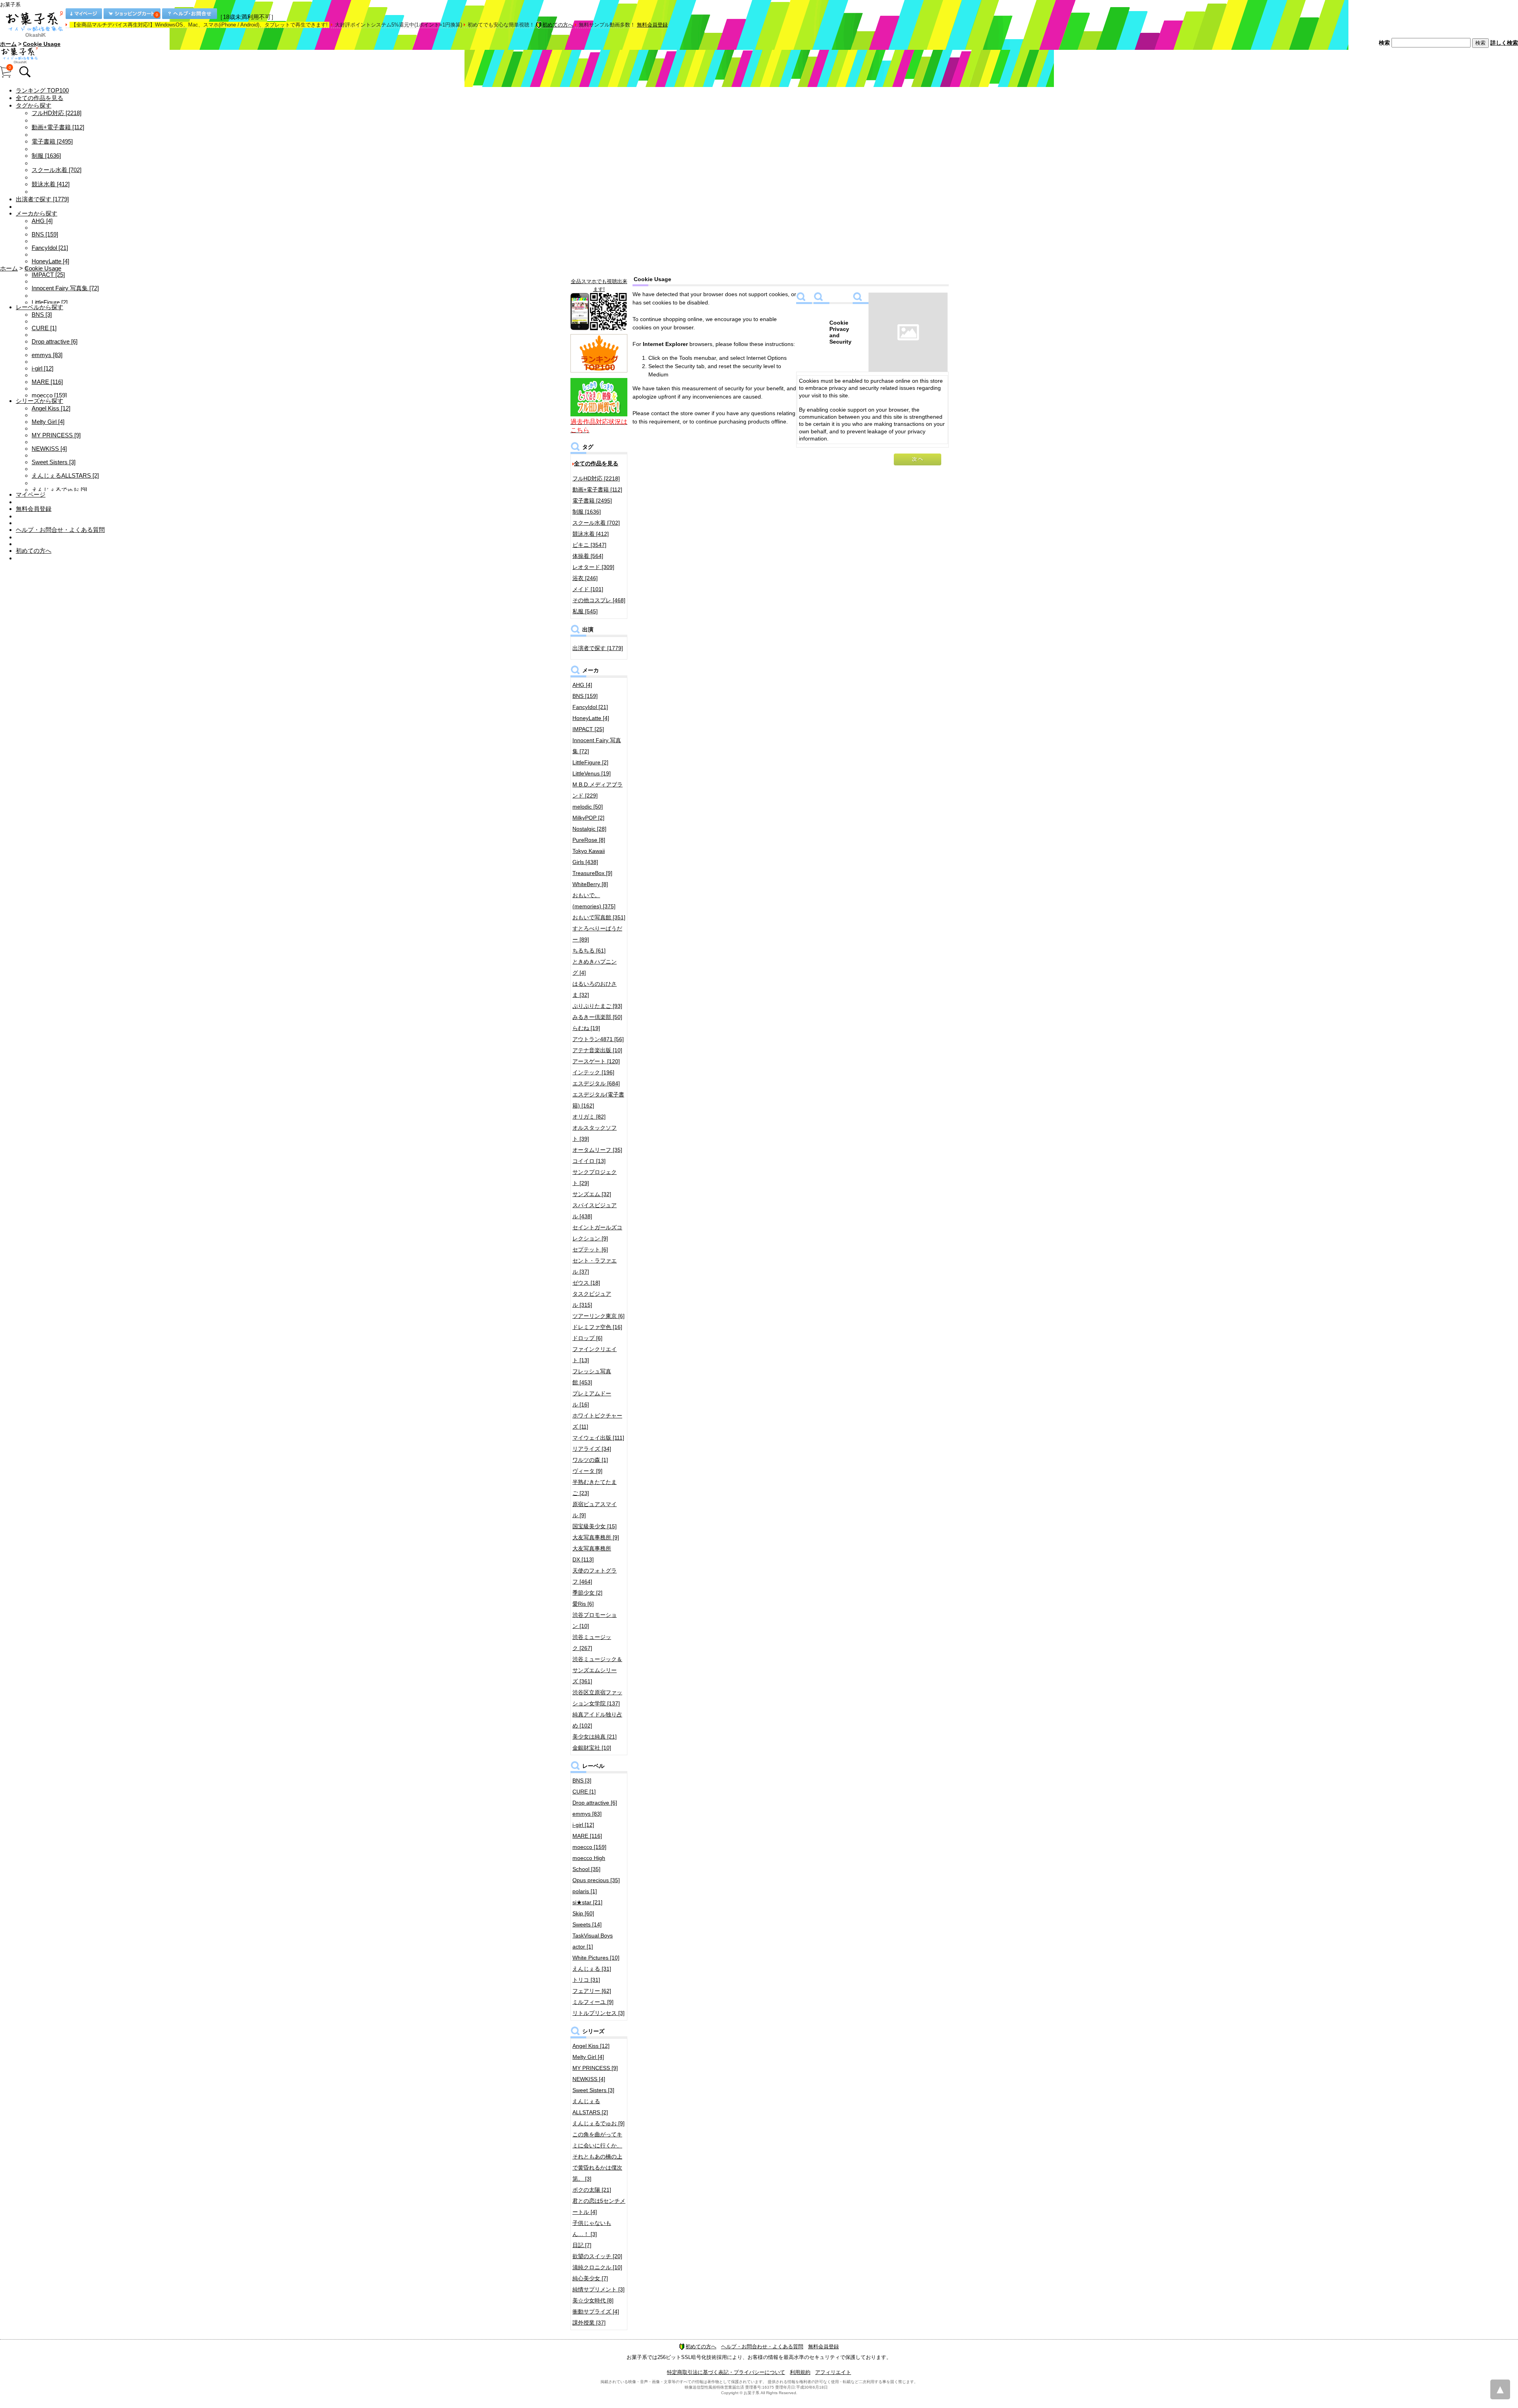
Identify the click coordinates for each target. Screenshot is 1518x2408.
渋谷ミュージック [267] (592, 1643)
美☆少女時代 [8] (593, 2300)
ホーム (8, 44)
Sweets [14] (587, 1924)
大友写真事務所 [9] (596, 1537)
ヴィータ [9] (587, 1471)
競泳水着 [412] (51, 184)
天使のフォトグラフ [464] (595, 1576)
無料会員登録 (652, 25)
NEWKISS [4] (49, 449)
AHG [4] (42, 221)
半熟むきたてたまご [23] (595, 1488)
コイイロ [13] (589, 1161)
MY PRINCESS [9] (56, 435)
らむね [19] (586, 1028)
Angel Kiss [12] (51, 408)
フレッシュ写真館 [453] (592, 1377)
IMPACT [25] (48, 275)
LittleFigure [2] (50, 302)
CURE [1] (44, 328)
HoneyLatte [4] (50, 261)
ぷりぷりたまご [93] (597, 1006)
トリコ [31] (586, 1980)
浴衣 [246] (585, 578)
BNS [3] (42, 315)
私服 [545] (585, 611)
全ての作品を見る (40, 98)
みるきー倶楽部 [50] (597, 1017)
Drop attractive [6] (55, 341)
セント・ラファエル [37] (595, 1266)
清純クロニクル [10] (597, 2267)
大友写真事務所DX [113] (592, 1554)
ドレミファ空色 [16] (597, 1327)
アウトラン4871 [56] (598, 1039)
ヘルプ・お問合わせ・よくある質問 (762, 2347)
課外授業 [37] (589, 2323)
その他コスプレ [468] (599, 600)
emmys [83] (47, 355)
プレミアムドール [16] (592, 1399)
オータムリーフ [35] (597, 1150)
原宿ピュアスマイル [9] (595, 1510)
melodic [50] (588, 807)
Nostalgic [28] (589, 829)
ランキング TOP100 (42, 90)
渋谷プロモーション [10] (595, 1620)
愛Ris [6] (583, 1604)
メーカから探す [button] (37, 213)
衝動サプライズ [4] (596, 2312)
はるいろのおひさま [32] (595, 989)
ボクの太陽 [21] (592, 2190)
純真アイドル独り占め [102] (597, 1720)
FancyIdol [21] (50, 248)
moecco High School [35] (589, 1864)
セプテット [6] (590, 1249)
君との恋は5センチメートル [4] (599, 2206)
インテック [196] (593, 1072)
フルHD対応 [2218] (57, 113)
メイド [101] (588, 589)
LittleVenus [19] (592, 773)
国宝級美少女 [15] (595, 1526)
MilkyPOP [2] (588, 818)
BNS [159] (45, 234)
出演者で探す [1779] (42, 199)
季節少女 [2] (587, 1593)
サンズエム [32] (592, 1194)
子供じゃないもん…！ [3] (592, 2228)
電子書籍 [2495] (52, 141)
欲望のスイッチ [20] (597, 2256)
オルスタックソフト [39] (595, 1133)
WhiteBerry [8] (590, 884)
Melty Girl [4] (48, 422)
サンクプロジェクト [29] (595, 1178)
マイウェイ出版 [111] (598, 1438)
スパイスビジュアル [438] (595, 1211)
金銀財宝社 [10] (592, 1748)
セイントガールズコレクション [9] (597, 1233)
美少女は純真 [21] (595, 1737)
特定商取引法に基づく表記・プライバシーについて (726, 2372)
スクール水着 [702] (57, 170)
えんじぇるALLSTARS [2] (65, 475)
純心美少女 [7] (590, 2278)
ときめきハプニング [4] (595, 967)
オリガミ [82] (589, 1117)
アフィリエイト (833, 2372)
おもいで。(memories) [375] (594, 901)
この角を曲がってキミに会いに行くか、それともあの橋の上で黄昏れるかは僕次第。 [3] (597, 2157)
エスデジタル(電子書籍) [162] (598, 1100)
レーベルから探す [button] (40, 307)
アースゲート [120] (596, 1061)
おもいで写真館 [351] (599, 917)
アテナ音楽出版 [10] (597, 1050)
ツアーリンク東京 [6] (599, 1316)
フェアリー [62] (592, 1991)
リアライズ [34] (592, 1449)
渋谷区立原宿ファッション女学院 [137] (597, 1698)
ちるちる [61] (589, 951)
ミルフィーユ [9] (593, 2002)
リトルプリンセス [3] (599, 2013)
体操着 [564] (588, 556)
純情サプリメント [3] (599, 2289)
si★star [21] (587, 1902)
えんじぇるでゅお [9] (59, 490)
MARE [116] (47, 382)
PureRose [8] (589, 840)
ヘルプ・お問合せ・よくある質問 (60, 530)
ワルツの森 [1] (590, 1460)
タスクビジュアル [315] (592, 1299)
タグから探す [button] (34, 105)
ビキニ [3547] (589, 545)
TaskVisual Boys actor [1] (593, 1941)
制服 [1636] (46, 156)
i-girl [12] (42, 368)
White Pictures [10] (596, 1958)
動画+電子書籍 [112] (58, 127)
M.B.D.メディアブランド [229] (598, 790)
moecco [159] (49, 395)
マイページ (31, 494)
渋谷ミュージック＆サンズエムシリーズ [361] (597, 1670)
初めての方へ (558, 25)
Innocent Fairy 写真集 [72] (65, 288)
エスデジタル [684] (596, 1083)
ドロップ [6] (587, 1338)
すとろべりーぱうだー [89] (597, 934)
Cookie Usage (42, 44)
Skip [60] (583, 1913)
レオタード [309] (593, 567)
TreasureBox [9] (592, 873)
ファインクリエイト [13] (595, 1355)
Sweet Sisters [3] (54, 462)
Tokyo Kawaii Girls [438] (589, 856)
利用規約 (800, 2372)
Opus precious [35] (596, 1880)
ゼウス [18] (586, 1283)
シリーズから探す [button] (40, 401)
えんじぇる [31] (592, 1969)
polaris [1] (585, 1891)
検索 (1384, 43)
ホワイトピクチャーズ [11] (597, 1421)
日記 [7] (582, 2245)
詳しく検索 (1504, 43)
